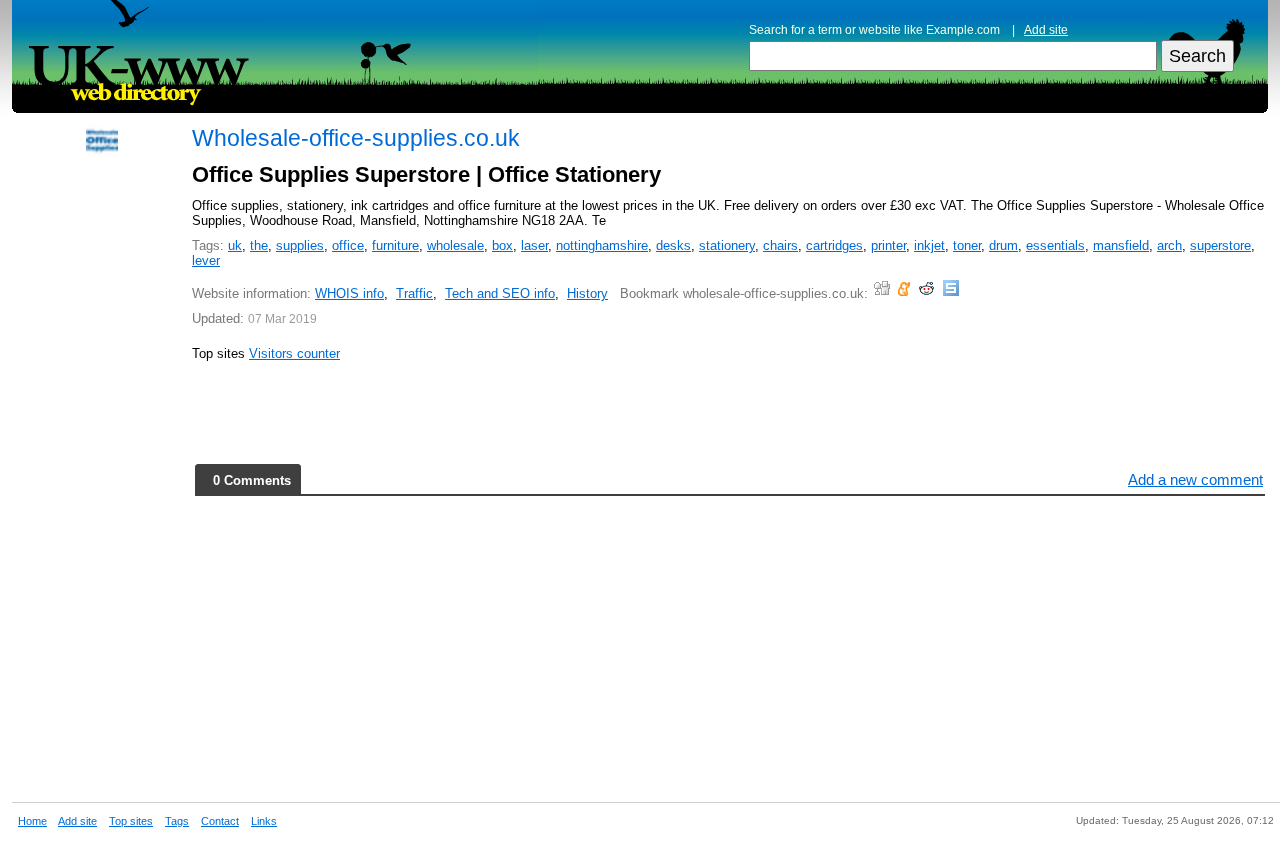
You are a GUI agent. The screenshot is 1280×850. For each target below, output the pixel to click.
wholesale (455, 245)
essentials (1055, 245)
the (259, 245)
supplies (300, 245)
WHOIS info (349, 293)
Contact (220, 821)
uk (235, 245)
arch (1169, 245)
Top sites (131, 821)
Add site (1046, 30)
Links (264, 821)
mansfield (1121, 245)
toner (967, 245)
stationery (727, 245)
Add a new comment (1195, 479)
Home (32, 821)
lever (206, 260)
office (348, 245)
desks (673, 245)
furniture (395, 245)
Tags (177, 821)
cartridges (834, 245)
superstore (1220, 245)
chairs (780, 245)
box (502, 245)
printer (888, 245)
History (587, 293)
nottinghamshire (602, 245)
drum (1003, 245)
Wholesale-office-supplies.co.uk (356, 138)
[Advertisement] (102, 472)
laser (534, 245)
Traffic (414, 293)
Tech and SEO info (500, 293)
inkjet (929, 245)
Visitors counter (294, 353)
